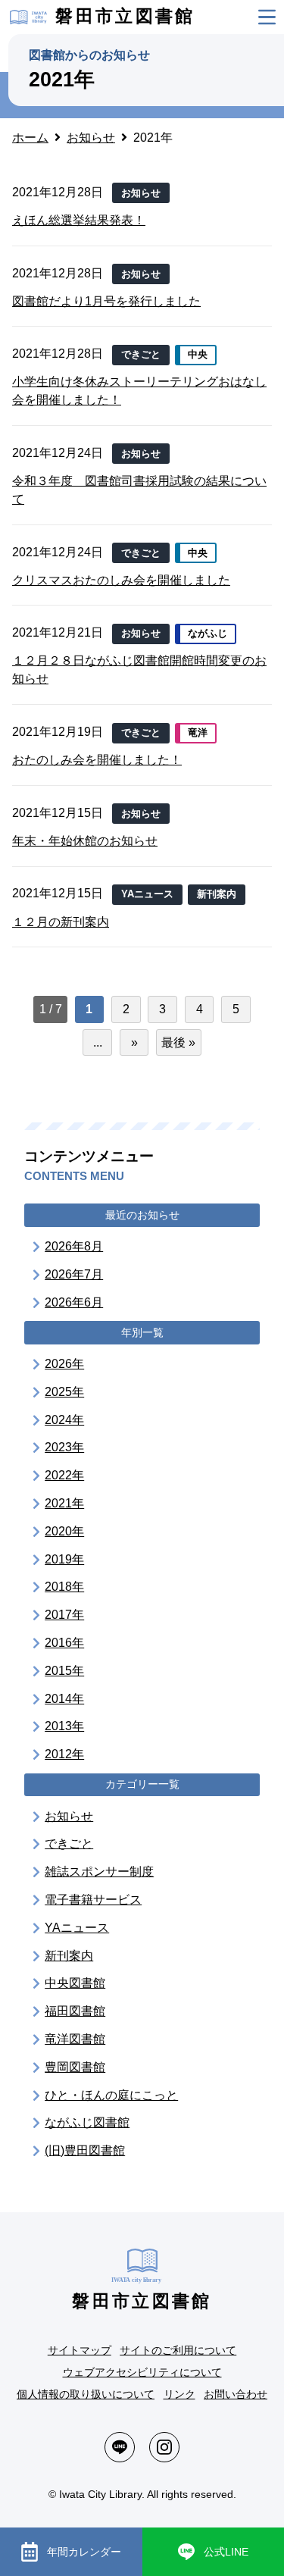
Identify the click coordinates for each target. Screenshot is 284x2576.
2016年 (64, 1643)
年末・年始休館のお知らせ (85, 841)
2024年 (64, 1420)
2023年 (64, 1447)
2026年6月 (74, 1302)
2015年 (64, 1671)
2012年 (64, 1754)
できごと (69, 1844)
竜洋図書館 (75, 2039)
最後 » (178, 1042)
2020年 (64, 1531)
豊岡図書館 (75, 2067)
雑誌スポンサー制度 (99, 1872)
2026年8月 (74, 1246)
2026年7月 (74, 1274)
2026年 (64, 1364)
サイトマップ (80, 2350)
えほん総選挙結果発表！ (79, 220)
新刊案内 (69, 1956)
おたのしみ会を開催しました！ (97, 760)
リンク (179, 2394)
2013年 (64, 1726)
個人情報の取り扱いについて (86, 2394)
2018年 (64, 1587)
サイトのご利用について (178, 2350)
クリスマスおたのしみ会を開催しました (121, 580)
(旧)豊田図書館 (85, 2150)
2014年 (64, 1699)
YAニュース (77, 1928)
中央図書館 (75, 1983)
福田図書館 (75, 2011)
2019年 (64, 1559)
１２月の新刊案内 (61, 922)
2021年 (64, 1503)
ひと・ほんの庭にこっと (111, 2095)
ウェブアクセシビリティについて (142, 2372)
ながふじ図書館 (87, 2122)
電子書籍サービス (93, 1900)
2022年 (64, 1475)
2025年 (64, 1392)
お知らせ (69, 1816)
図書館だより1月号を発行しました (106, 301)
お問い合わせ (236, 2394)
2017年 (64, 1615)
